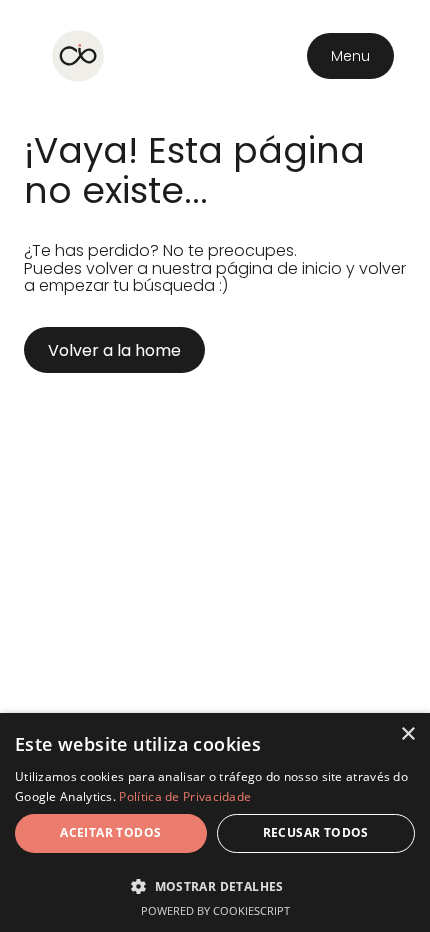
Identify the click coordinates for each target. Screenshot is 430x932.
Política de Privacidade (185, 796)
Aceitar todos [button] (110, 832)
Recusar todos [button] (316, 832)
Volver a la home (114, 350)
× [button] (407, 734)
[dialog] (215, 822)
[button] (215, 884)
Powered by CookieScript (215, 910)
